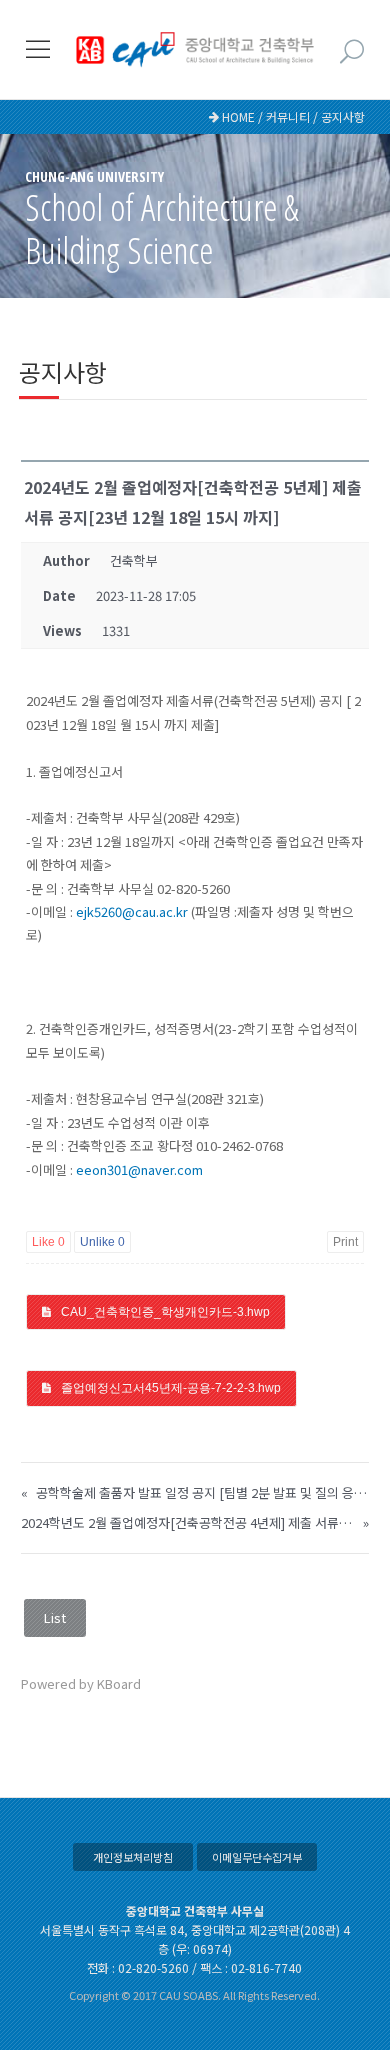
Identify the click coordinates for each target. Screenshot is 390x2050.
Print (345, 1242)
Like (48, 1242)
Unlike (102, 1242)
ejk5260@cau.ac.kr (132, 911)
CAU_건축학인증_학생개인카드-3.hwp (165, 1312)
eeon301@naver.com (139, 1169)
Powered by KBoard (81, 1683)
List (55, 1617)
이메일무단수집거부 (257, 1857)
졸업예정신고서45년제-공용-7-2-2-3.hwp (171, 1388)
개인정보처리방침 (133, 1857)
